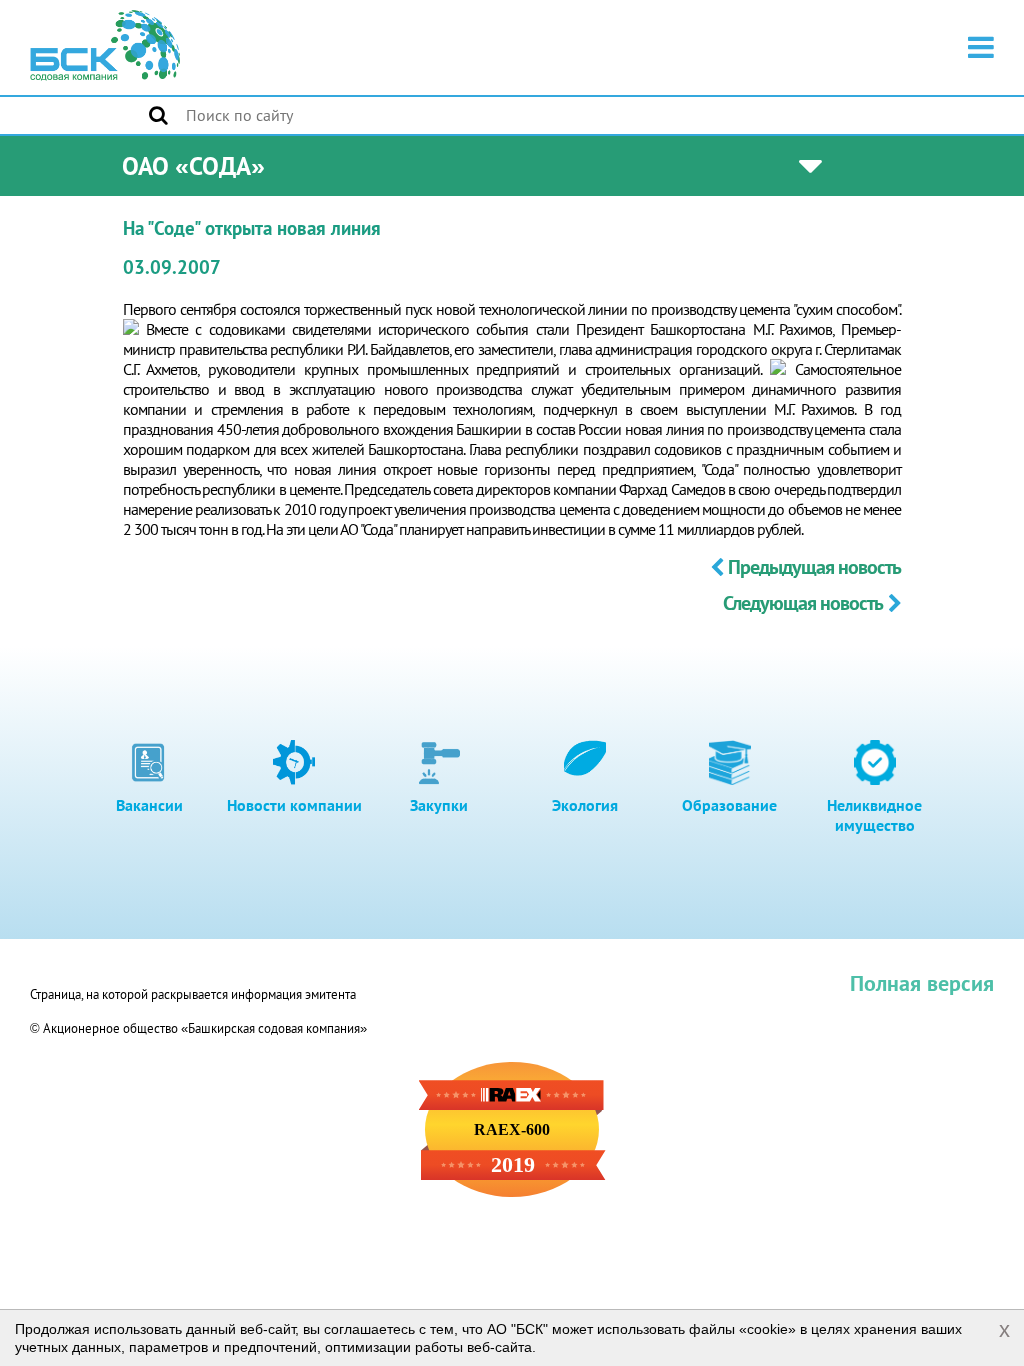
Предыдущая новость (814, 567)
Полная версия (922, 983)
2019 (513, 1165)
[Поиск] (158, 115)
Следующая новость (803, 603)
